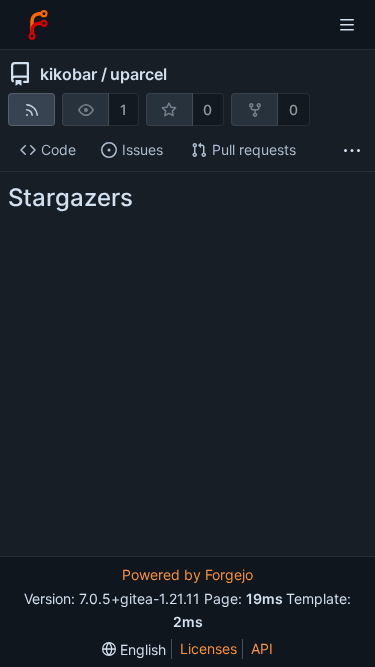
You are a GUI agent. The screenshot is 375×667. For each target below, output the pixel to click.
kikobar (68, 74)
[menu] (134, 649)
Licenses (208, 648)
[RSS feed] (31, 109)
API (262, 648)
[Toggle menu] (347, 25)
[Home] (38, 25)
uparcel (138, 74)
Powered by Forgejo (187, 574)
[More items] (352, 150)
